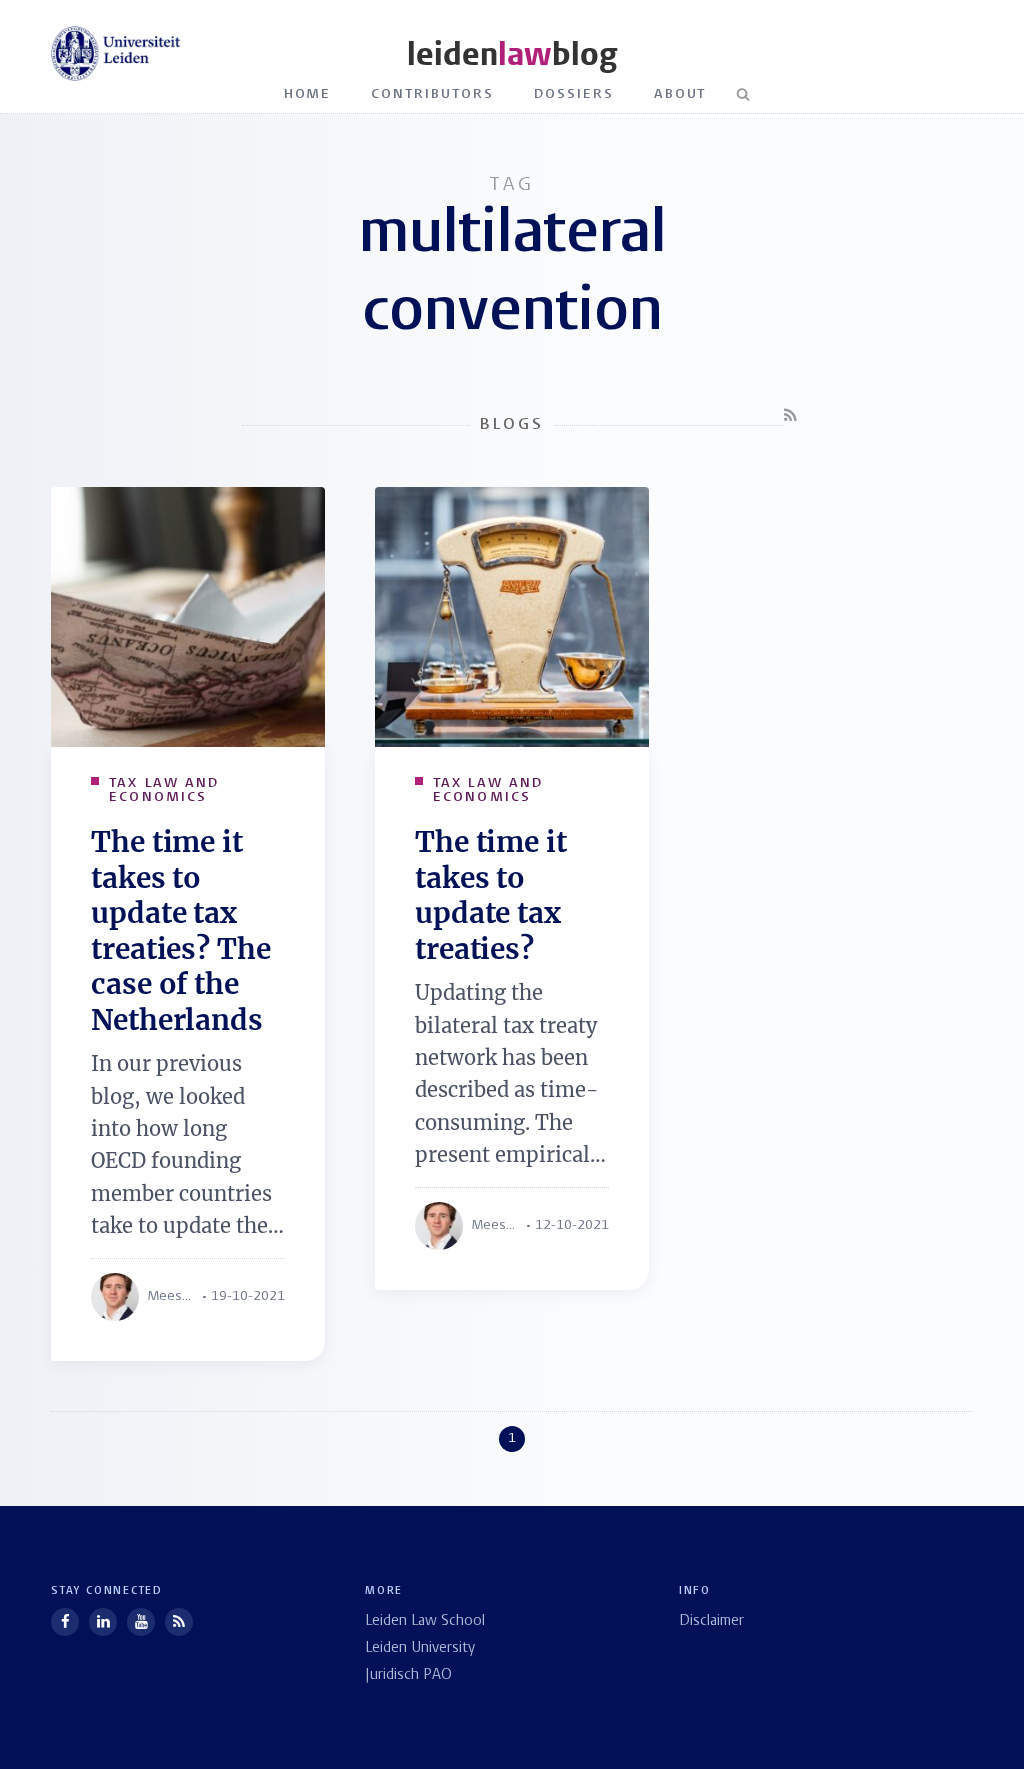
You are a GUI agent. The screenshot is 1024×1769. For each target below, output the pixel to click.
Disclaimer (711, 1621)
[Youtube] (141, 1622)
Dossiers (574, 94)
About (680, 94)
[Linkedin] (103, 1622)
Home (308, 94)
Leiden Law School (425, 1621)
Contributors (432, 94)
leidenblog (512, 54)
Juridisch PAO (408, 1675)
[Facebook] (65, 1622)
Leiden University (420, 1648)
